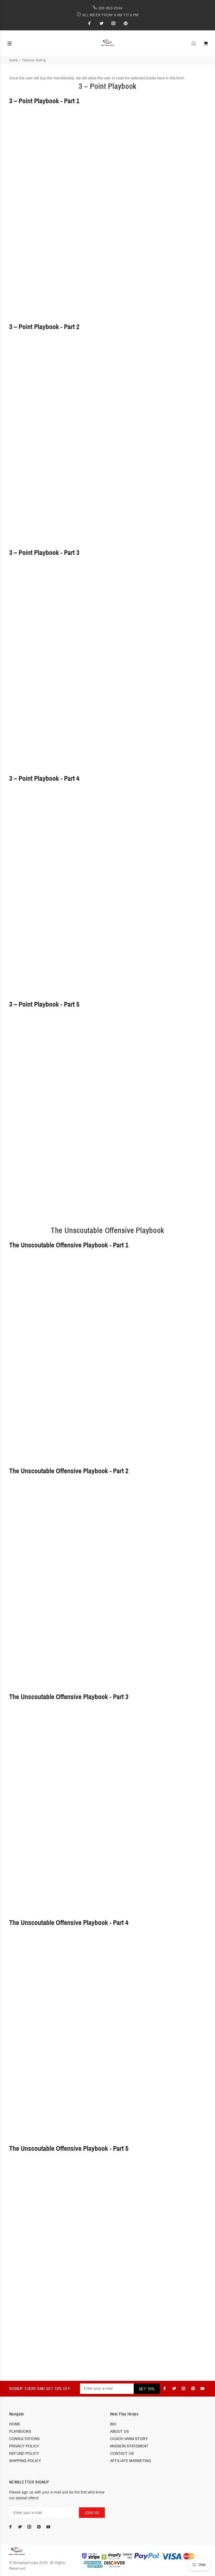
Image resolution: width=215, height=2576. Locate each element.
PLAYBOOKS (20, 2432)
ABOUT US (119, 2432)
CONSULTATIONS (24, 2439)
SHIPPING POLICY (25, 2461)
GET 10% (147, 2389)
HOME (15, 2424)
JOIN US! (92, 2513)
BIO (113, 2424)
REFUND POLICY (24, 2454)
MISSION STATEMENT (129, 2446)
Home (14, 60)
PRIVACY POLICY (24, 2446)
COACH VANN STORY (129, 2439)
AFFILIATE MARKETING (131, 2461)
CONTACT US (122, 2454)
